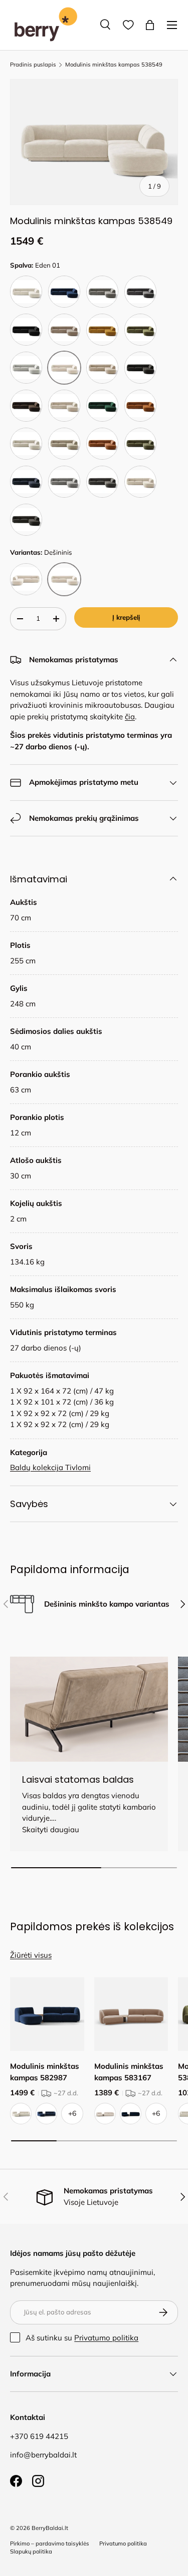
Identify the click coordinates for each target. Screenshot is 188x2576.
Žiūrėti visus (31, 1955)
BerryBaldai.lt (50, 2528)
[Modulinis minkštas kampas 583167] (131, 2014)
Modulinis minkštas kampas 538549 (114, 65)
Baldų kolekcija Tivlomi (50, 1467)
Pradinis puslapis (33, 65)
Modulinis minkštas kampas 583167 (129, 2072)
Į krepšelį (126, 617)
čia (130, 717)
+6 (72, 2113)
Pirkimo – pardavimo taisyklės (50, 2543)
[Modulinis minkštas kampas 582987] (47, 2014)
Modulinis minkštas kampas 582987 (45, 2072)
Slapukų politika (31, 2551)
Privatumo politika (106, 2338)
